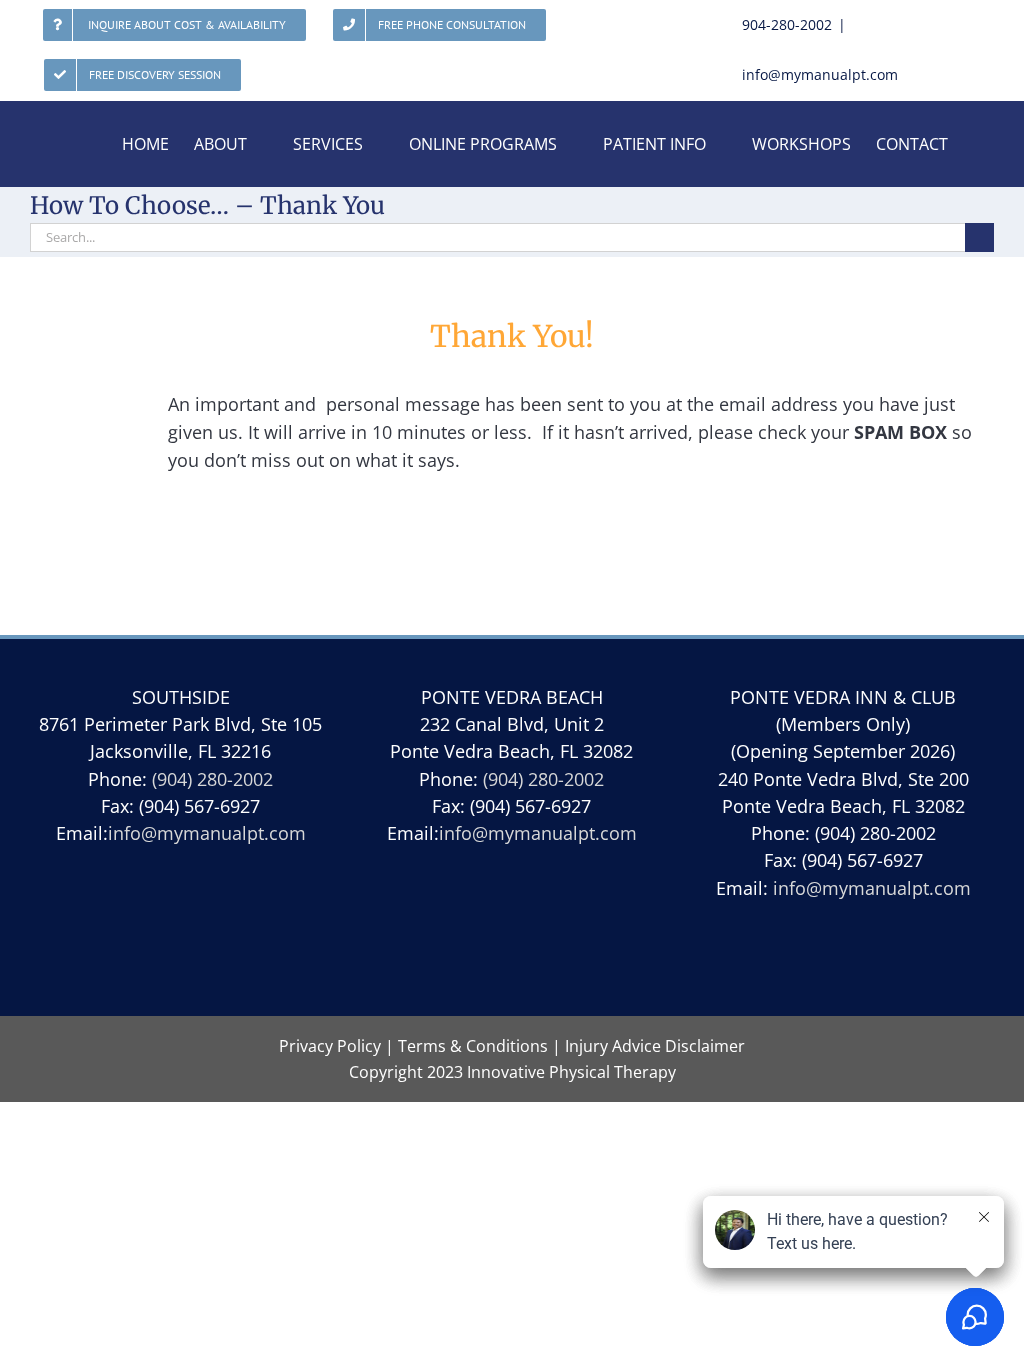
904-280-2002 (787, 24)
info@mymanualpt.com (820, 74)
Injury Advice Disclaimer (655, 1046)
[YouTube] (464, 937)
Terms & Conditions (473, 1046)
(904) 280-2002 (212, 779)
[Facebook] (511, 937)
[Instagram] (558, 937)
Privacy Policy (330, 1046)
